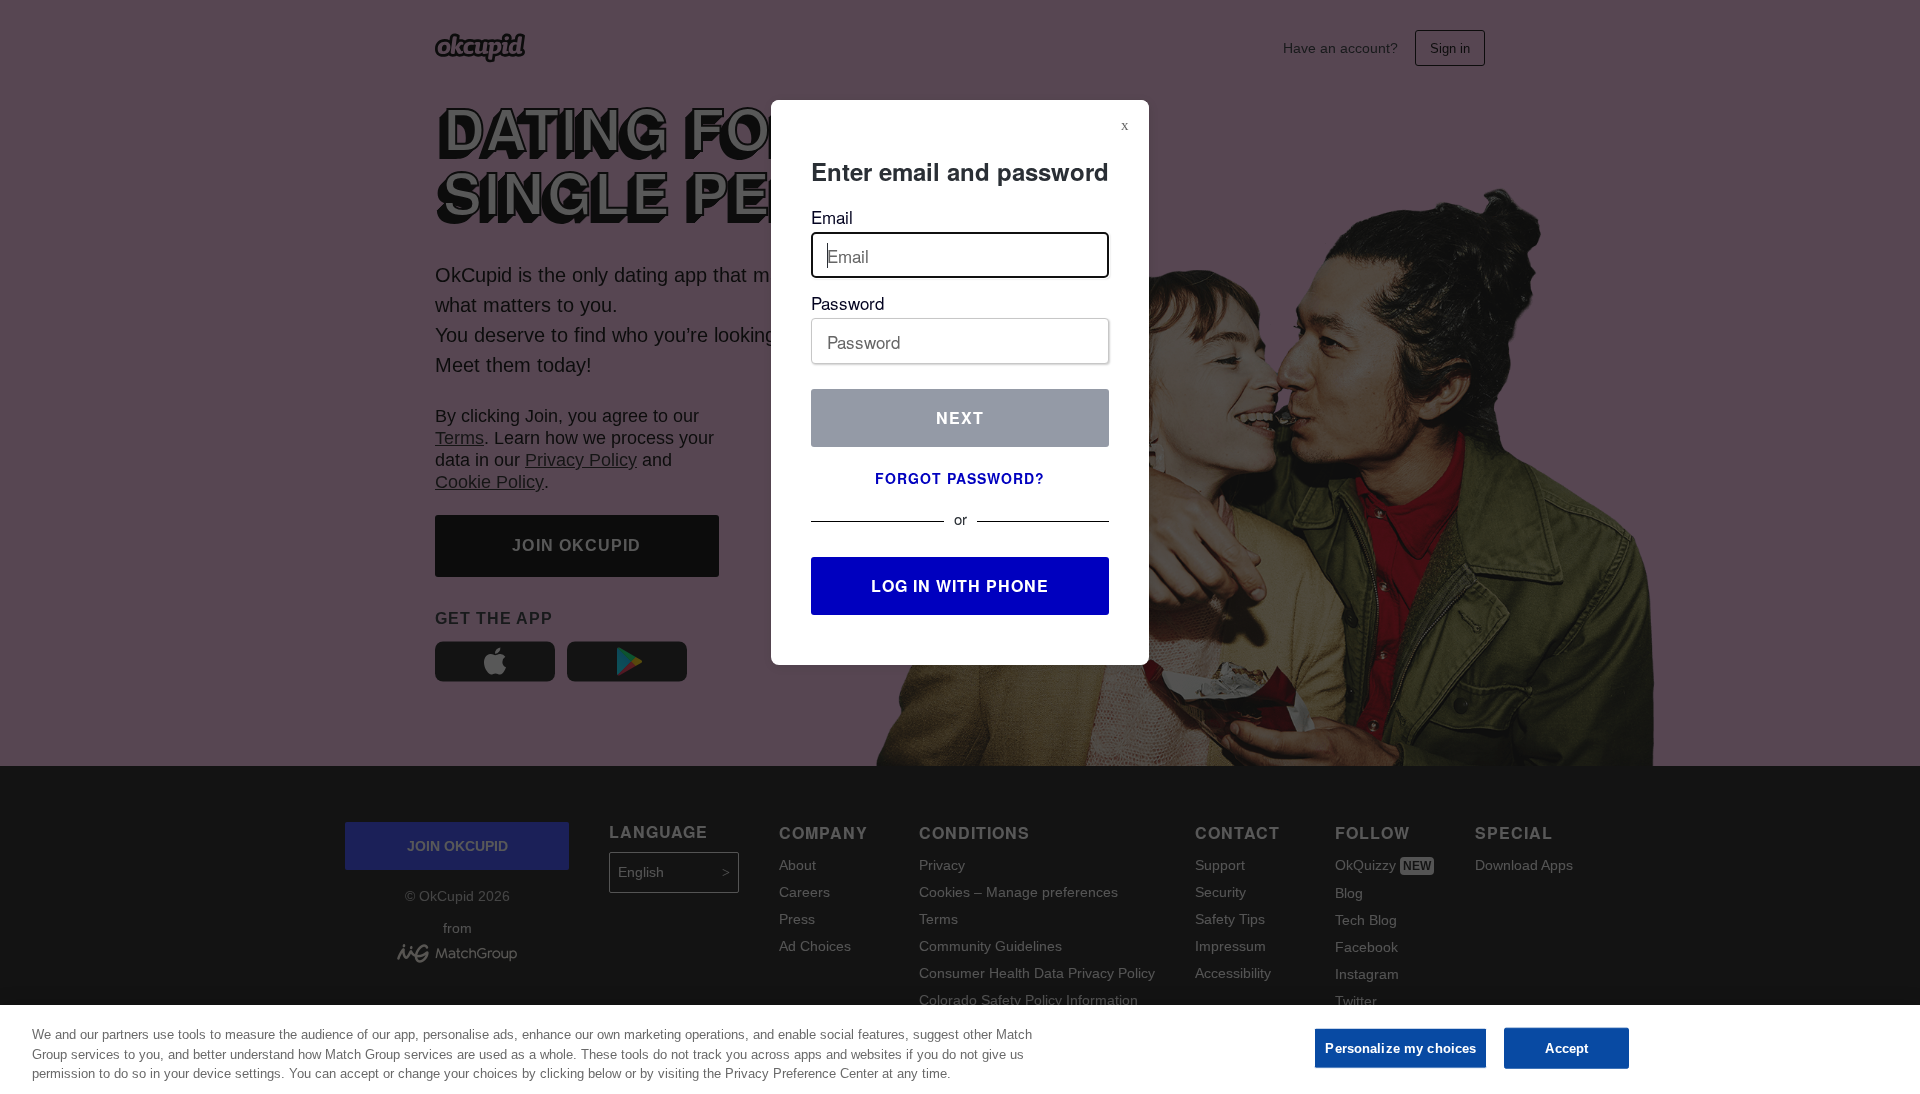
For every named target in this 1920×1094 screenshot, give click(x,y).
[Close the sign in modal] (1125, 125)
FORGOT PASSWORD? (960, 478)
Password (847, 302)
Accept (1566, 1047)
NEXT (960, 417)
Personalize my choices (1400, 1047)
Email (832, 216)
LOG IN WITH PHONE (960, 585)
